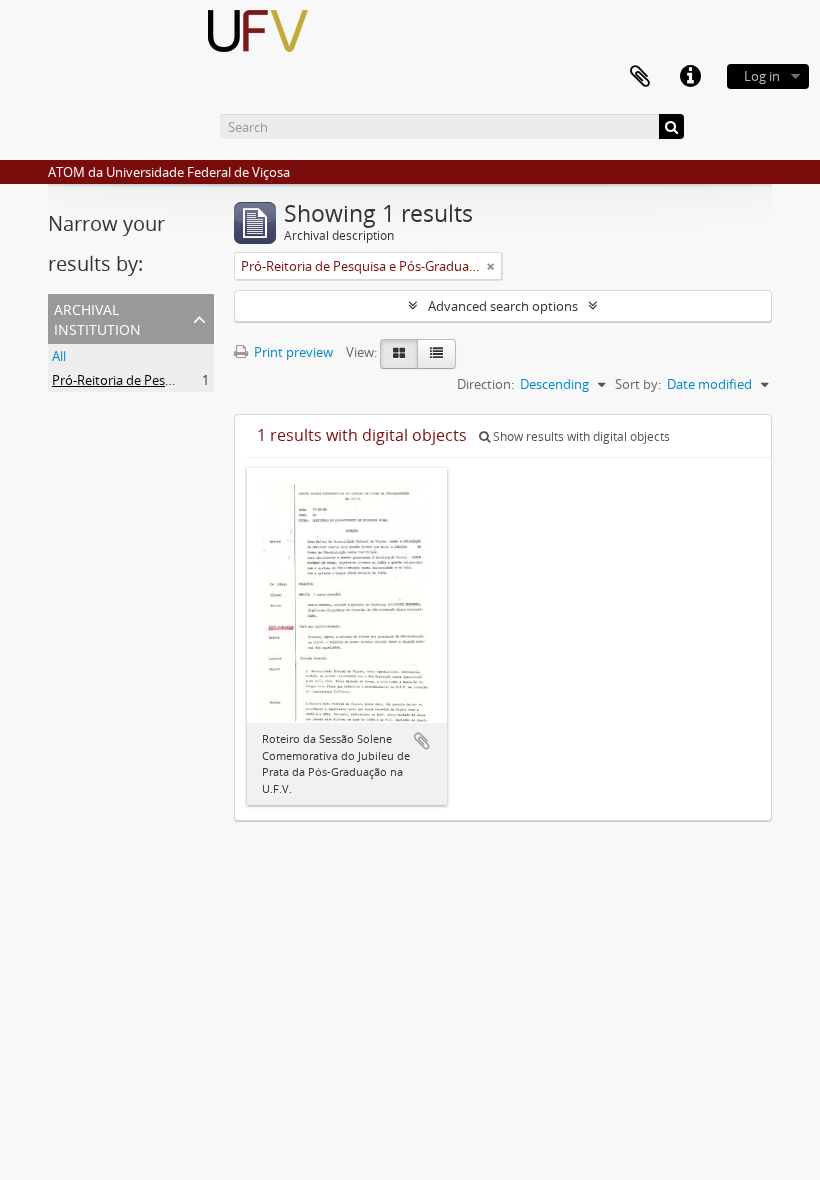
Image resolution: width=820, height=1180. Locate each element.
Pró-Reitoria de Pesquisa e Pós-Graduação (176, 380)
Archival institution (97, 317)
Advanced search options (503, 306)
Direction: (485, 384)
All (59, 356)
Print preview (292, 352)
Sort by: (638, 384)
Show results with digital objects (580, 436)
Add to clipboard (422, 741)
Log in (762, 76)
